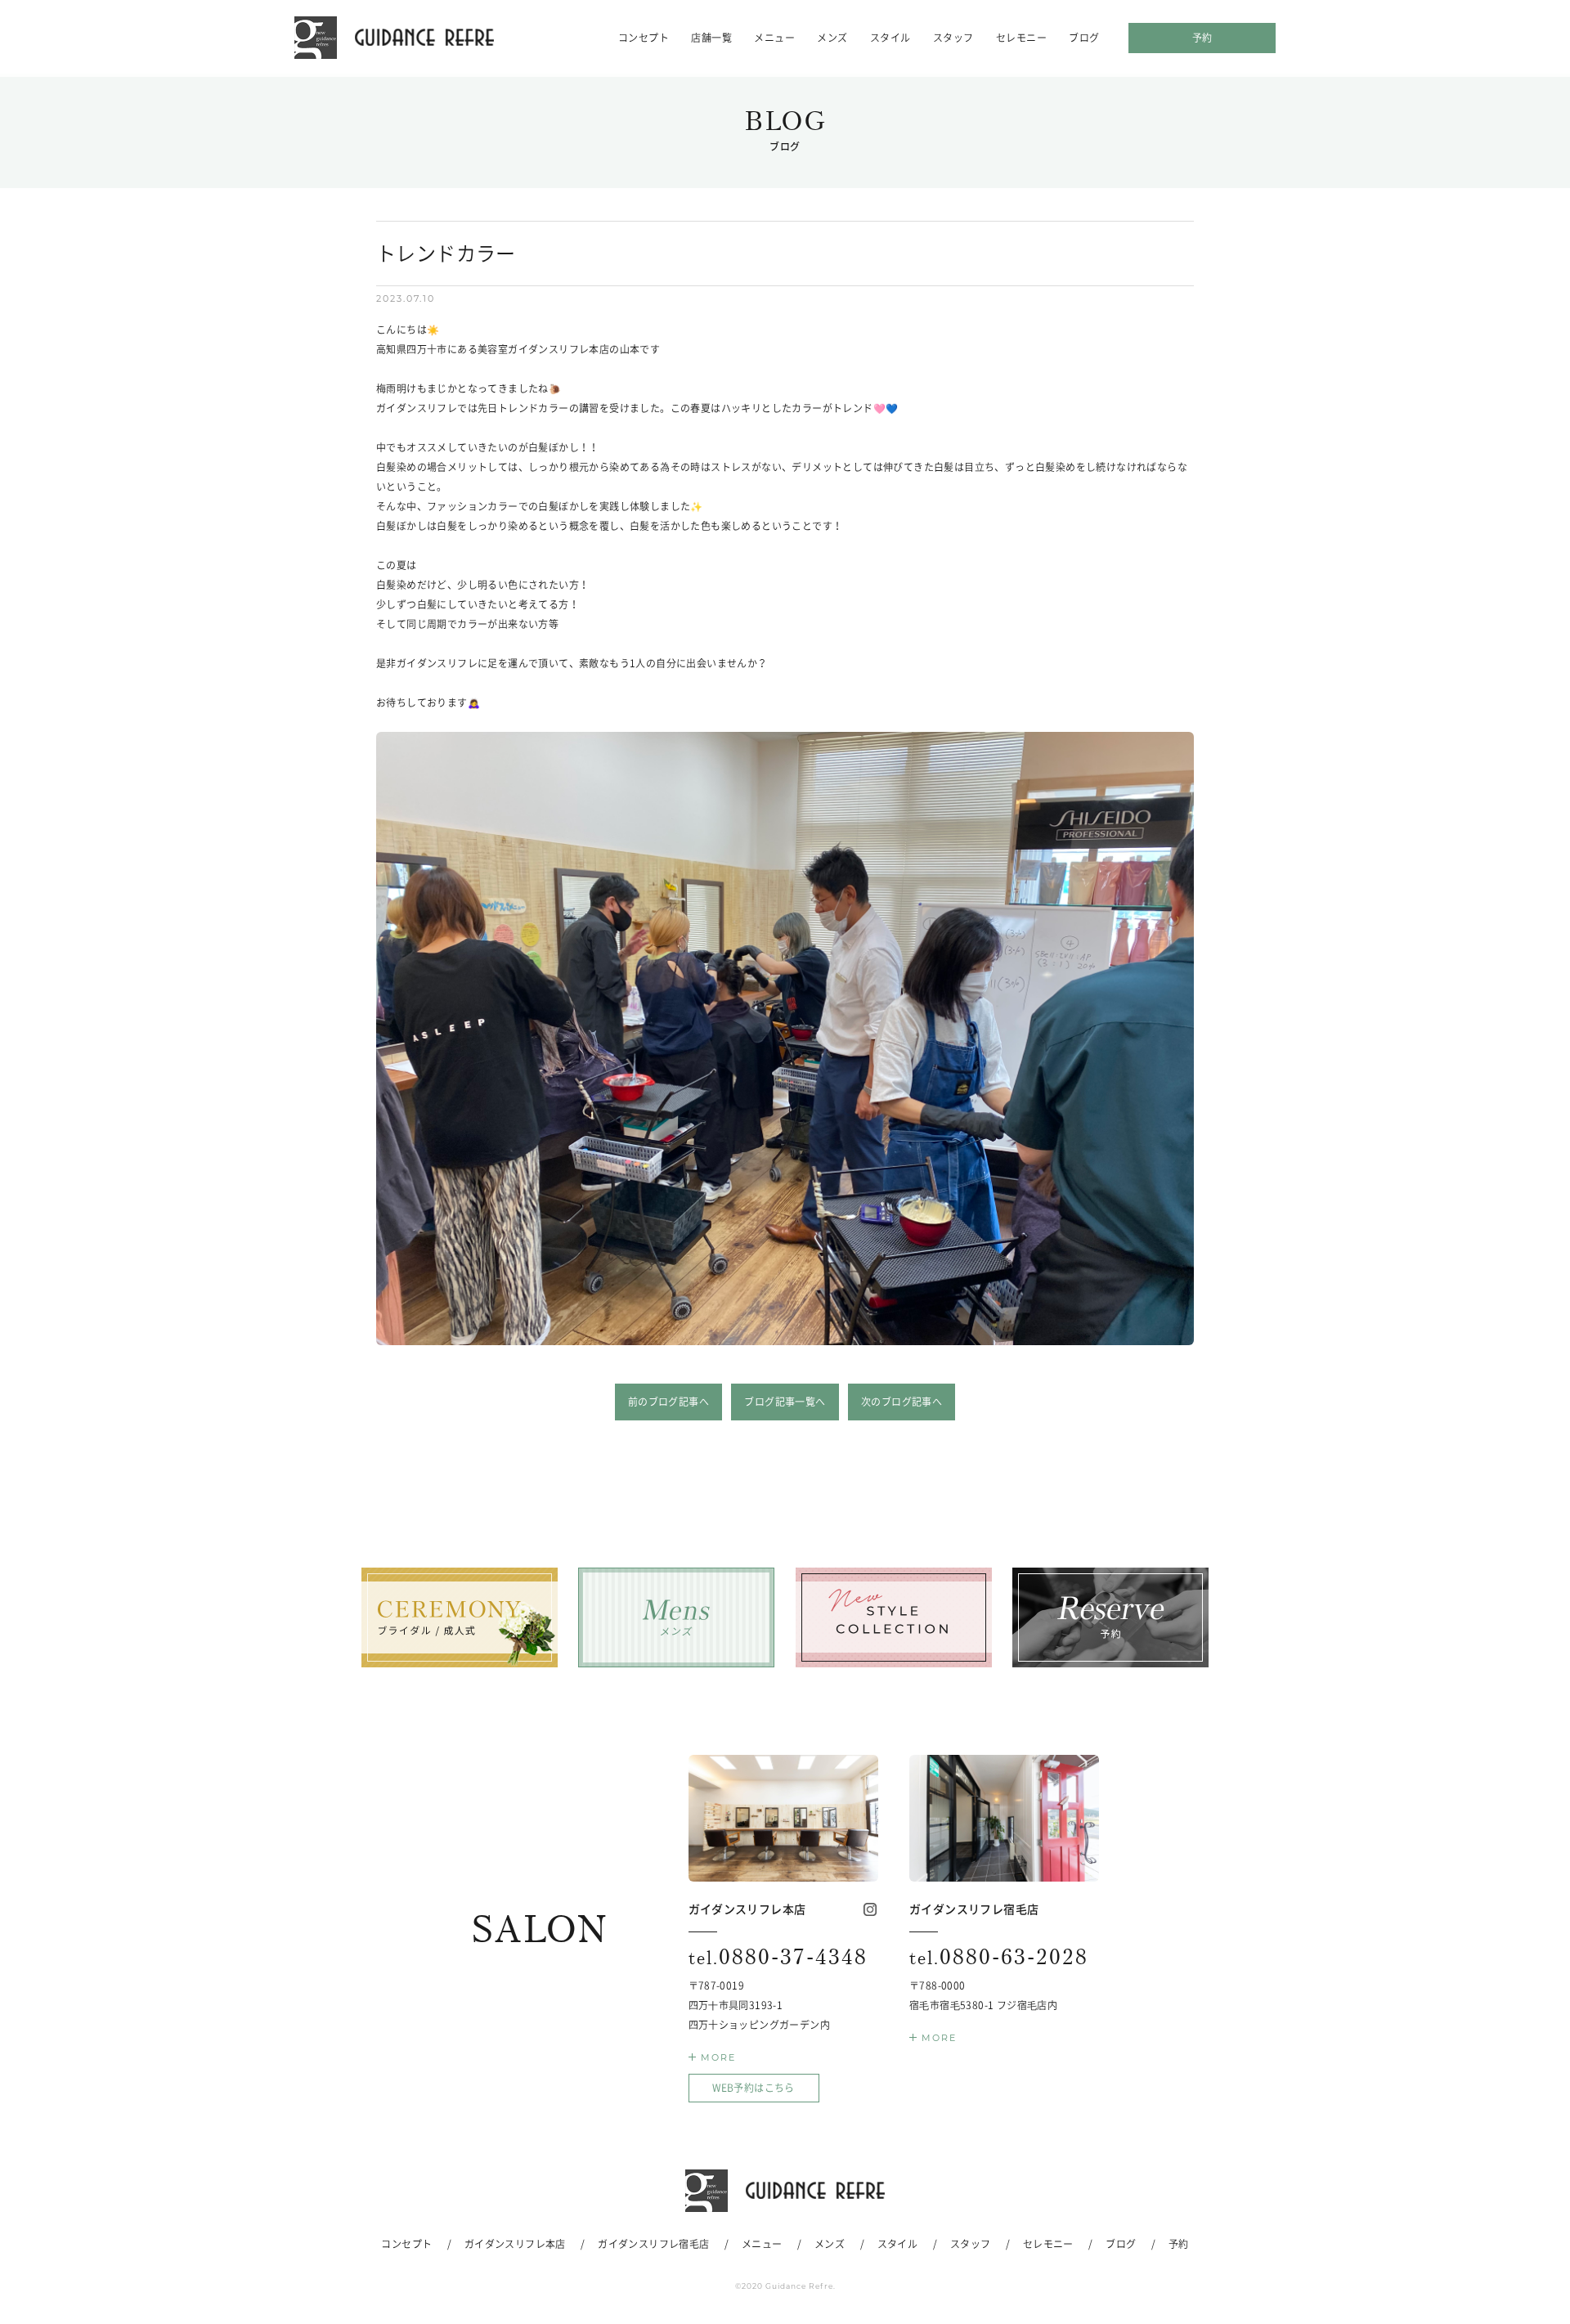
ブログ (1084, 38)
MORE (718, 2057)
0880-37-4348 (778, 1957)
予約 (1202, 38)
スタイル (890, 38)
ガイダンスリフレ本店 (515, 2244)
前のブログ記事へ (668, 1402)
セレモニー (1021, 38)
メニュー (774, 38)
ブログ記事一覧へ (785, 1402)
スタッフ (953, 38)
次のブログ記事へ (902, 1402)
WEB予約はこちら (754, 2088)
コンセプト (644, 38)
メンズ (832, 38)
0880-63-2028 (999, 1957)
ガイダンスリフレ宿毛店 (653, 2244)
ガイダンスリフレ (394, 38)
